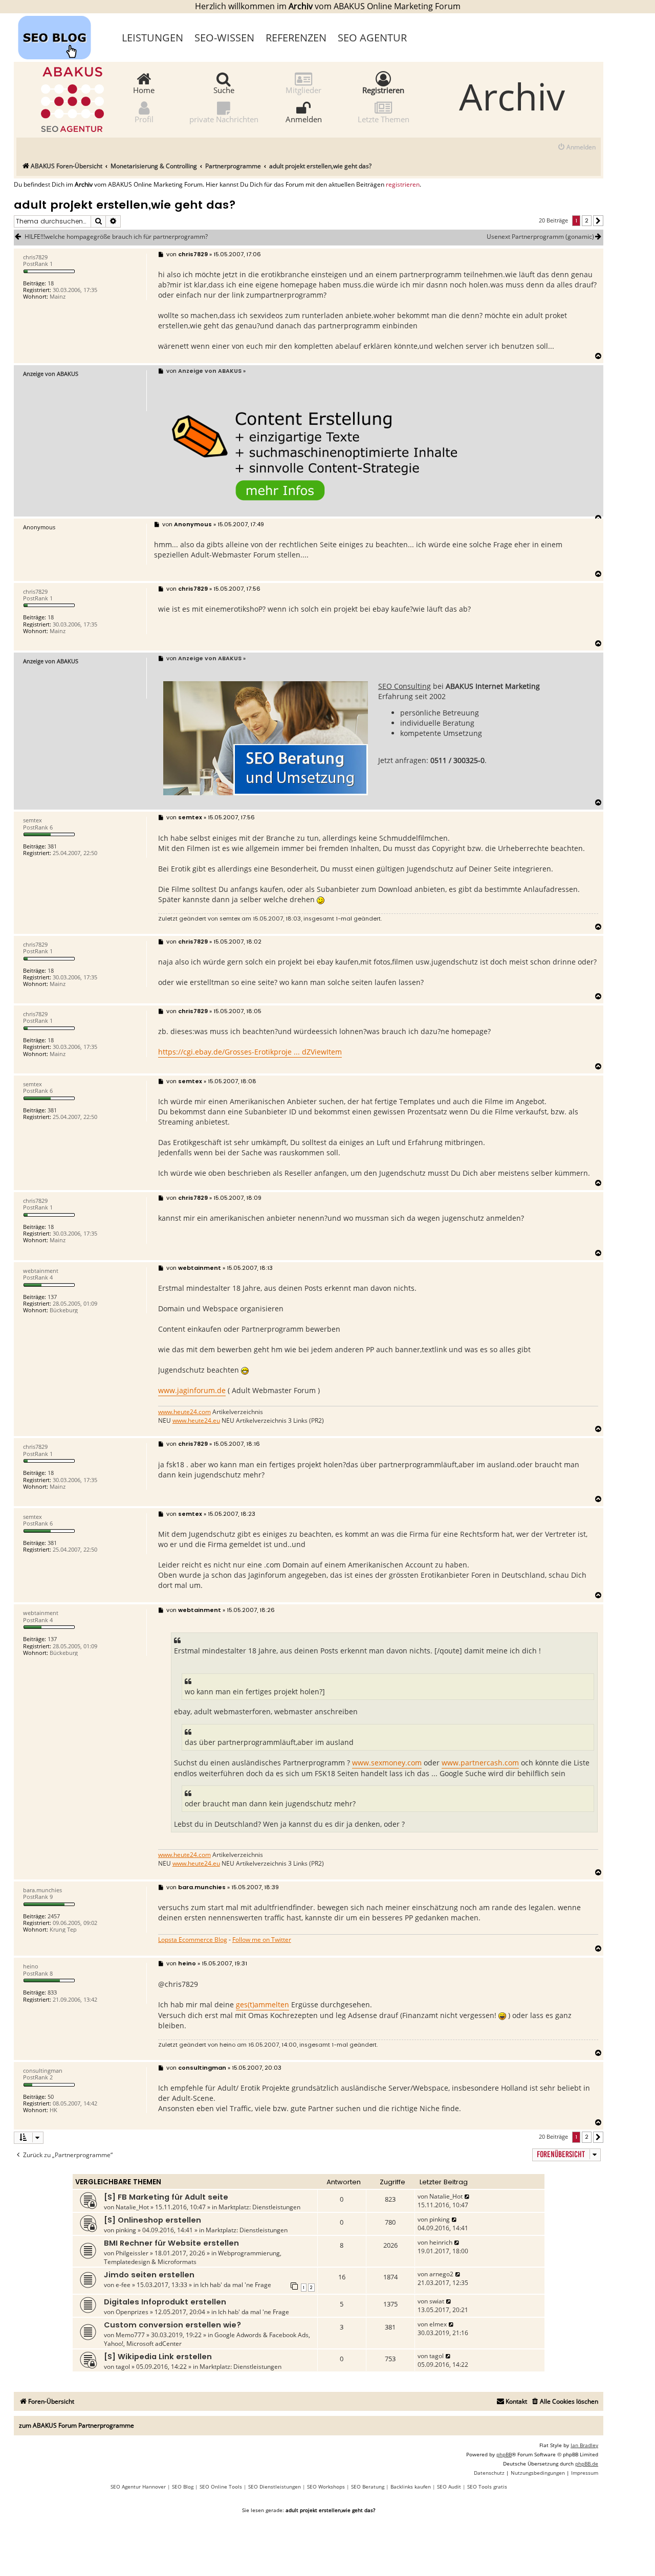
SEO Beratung (368, 2487)
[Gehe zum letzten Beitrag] (467, 2196)
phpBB (504, 2454)
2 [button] (587, 220)
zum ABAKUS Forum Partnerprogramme (77, 2425)
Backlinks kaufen (411, 2487)
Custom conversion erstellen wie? (172, 2325)
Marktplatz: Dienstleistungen (259, 2207)
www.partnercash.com (480, 1763)
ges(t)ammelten (263, 2004)
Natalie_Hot (132, 2207)
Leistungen (152, 38)
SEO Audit (449, 2487)
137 (52, 1297)
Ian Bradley (584, 2445)
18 (51, 283)
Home (144, 89)
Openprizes (132, 2312)
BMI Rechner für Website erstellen (171, 2243)
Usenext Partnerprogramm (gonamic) (540, 237)
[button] (598, 221)
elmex (438, 2324)
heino (227, 2045)
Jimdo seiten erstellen (149, 2275)
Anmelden (304, 119)
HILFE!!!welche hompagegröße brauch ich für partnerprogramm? (116, 237)
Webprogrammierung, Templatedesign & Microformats (193, 2257)
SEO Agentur (372, 38)
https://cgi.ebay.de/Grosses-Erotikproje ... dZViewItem (250, 1052)
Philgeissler (132, 2253)
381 (52, 846)
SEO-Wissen (224, 38)
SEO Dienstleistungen (275, 2487)
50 (51, 2097)
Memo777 (130, 2335)
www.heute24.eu (196, 1421)
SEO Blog (183, 2487)
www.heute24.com (184, 1412)
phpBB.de (587, 2463)
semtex (230, 919)
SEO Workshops (326, 2487)
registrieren (403, 185)
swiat (437, 2301)
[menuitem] (576, 148)
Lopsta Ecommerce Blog (193, 1940)
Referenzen (296, 38)
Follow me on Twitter (262, 1940)
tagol (123, 2367)
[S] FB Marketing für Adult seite (166, 2197)
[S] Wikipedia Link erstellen (158, 2357)
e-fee (123, 2285)
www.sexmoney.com (387, 1763)
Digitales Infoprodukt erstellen (165, 2302)
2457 (54, 1916)
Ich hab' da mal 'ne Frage (236, 2285)
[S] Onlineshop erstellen (152, 2220)
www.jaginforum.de (192, 1390)
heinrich (441, 2242)
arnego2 (441, 2274)
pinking (126, 2230)
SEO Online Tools (221, 2487)
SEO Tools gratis (487, 2487)
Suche (224, 89)
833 (52, 1992)
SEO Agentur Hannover (138, 2487)
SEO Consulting (405, 686)
